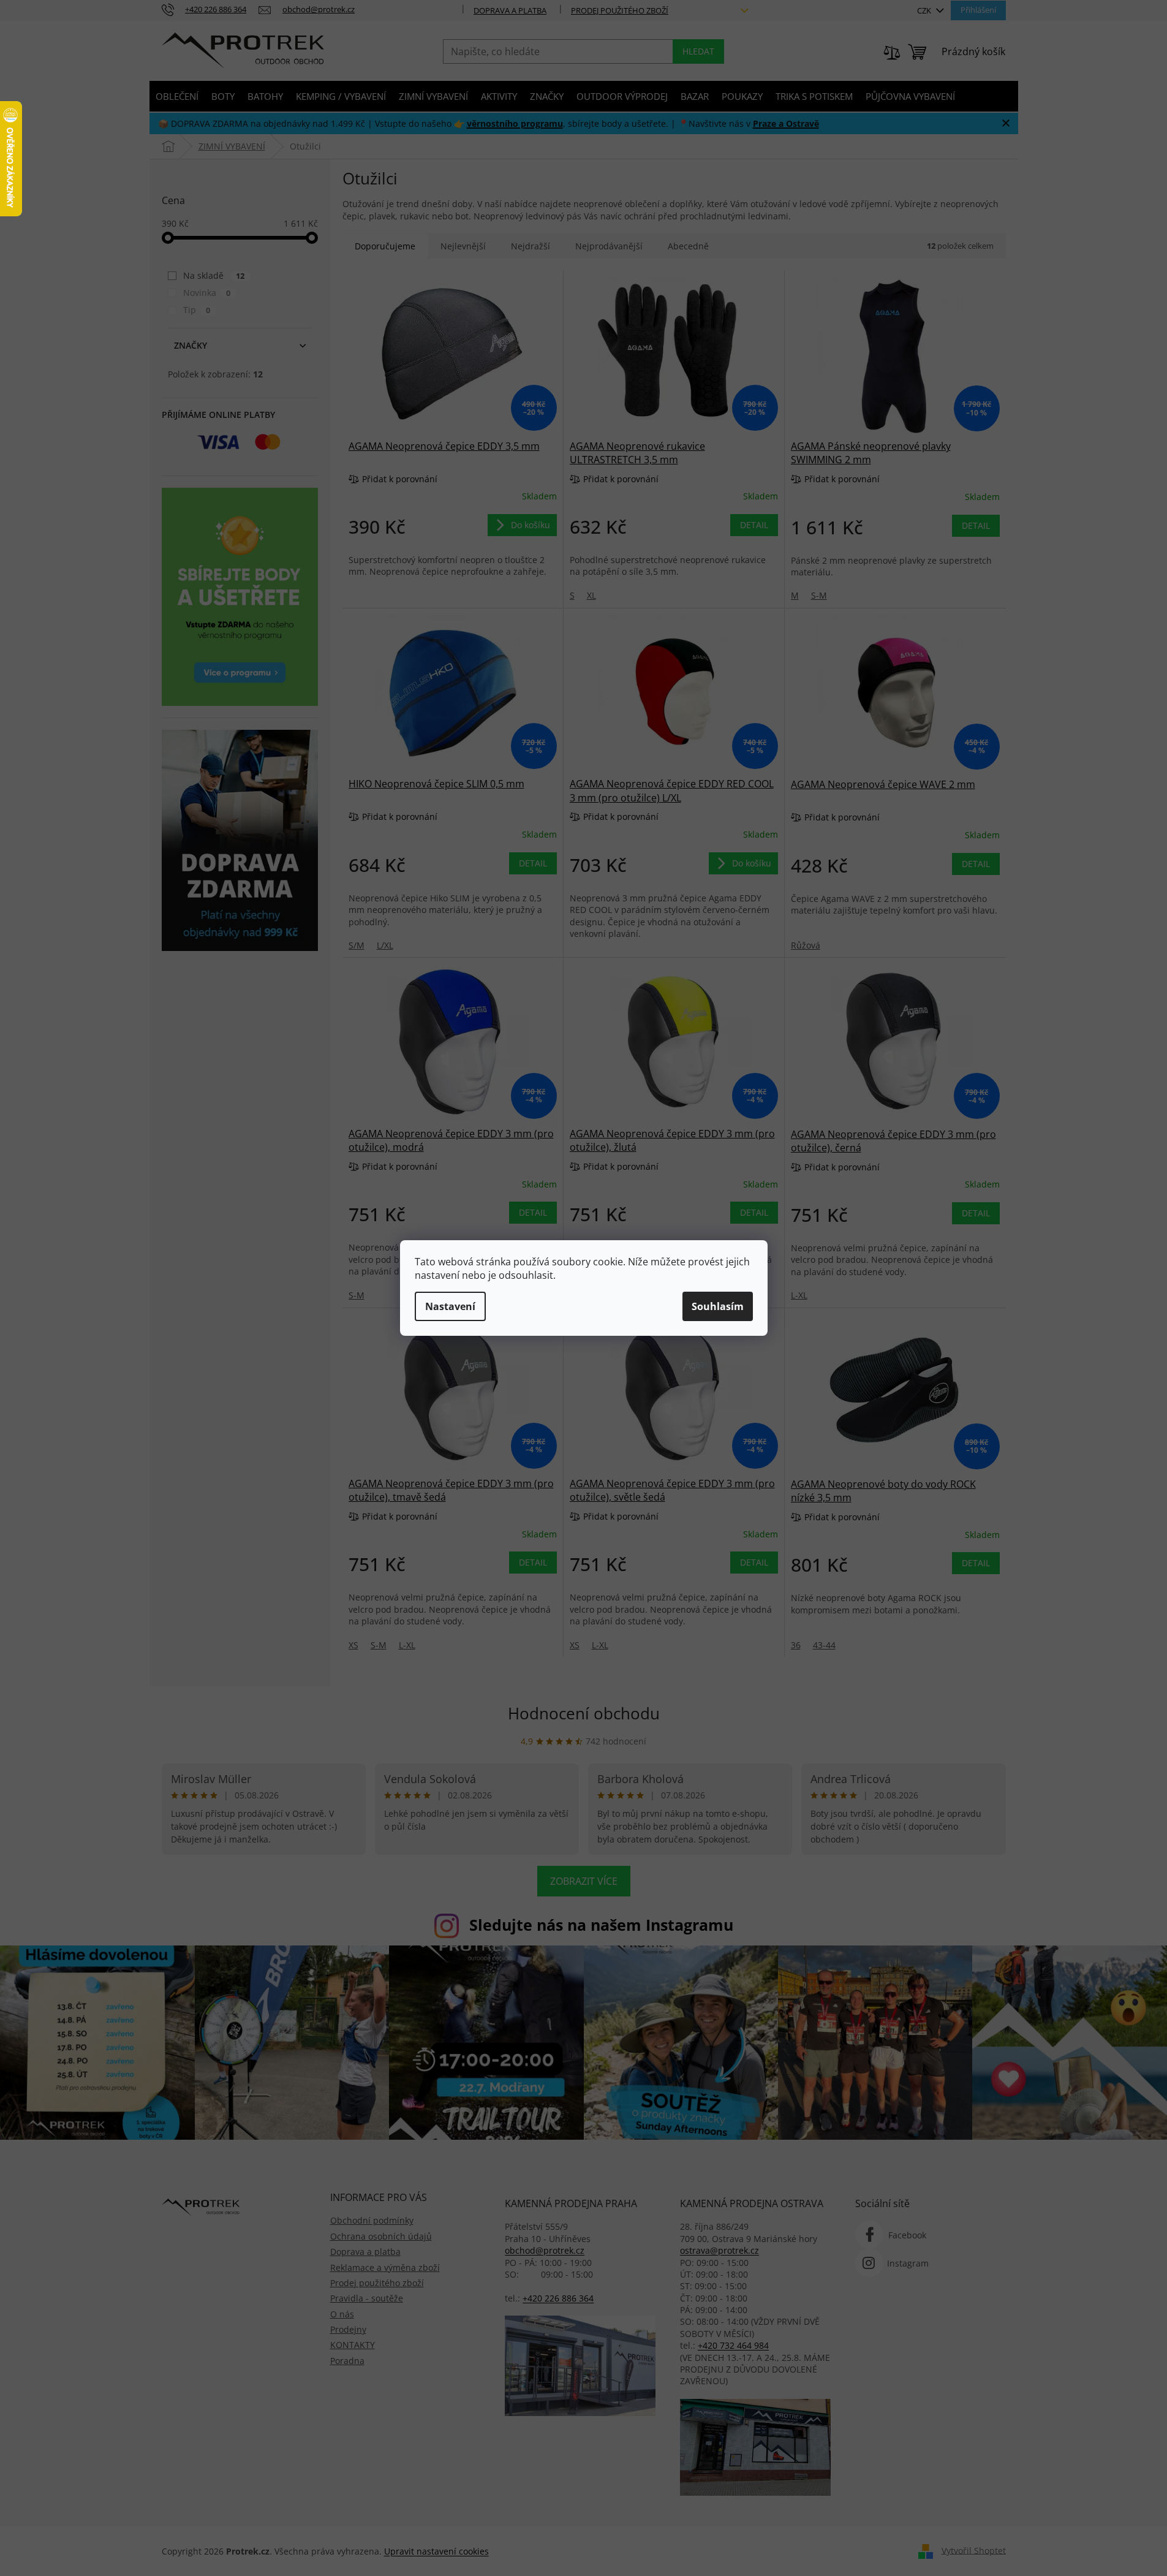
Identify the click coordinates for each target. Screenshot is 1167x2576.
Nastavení (450, 1306)
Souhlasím (718, 1306)
